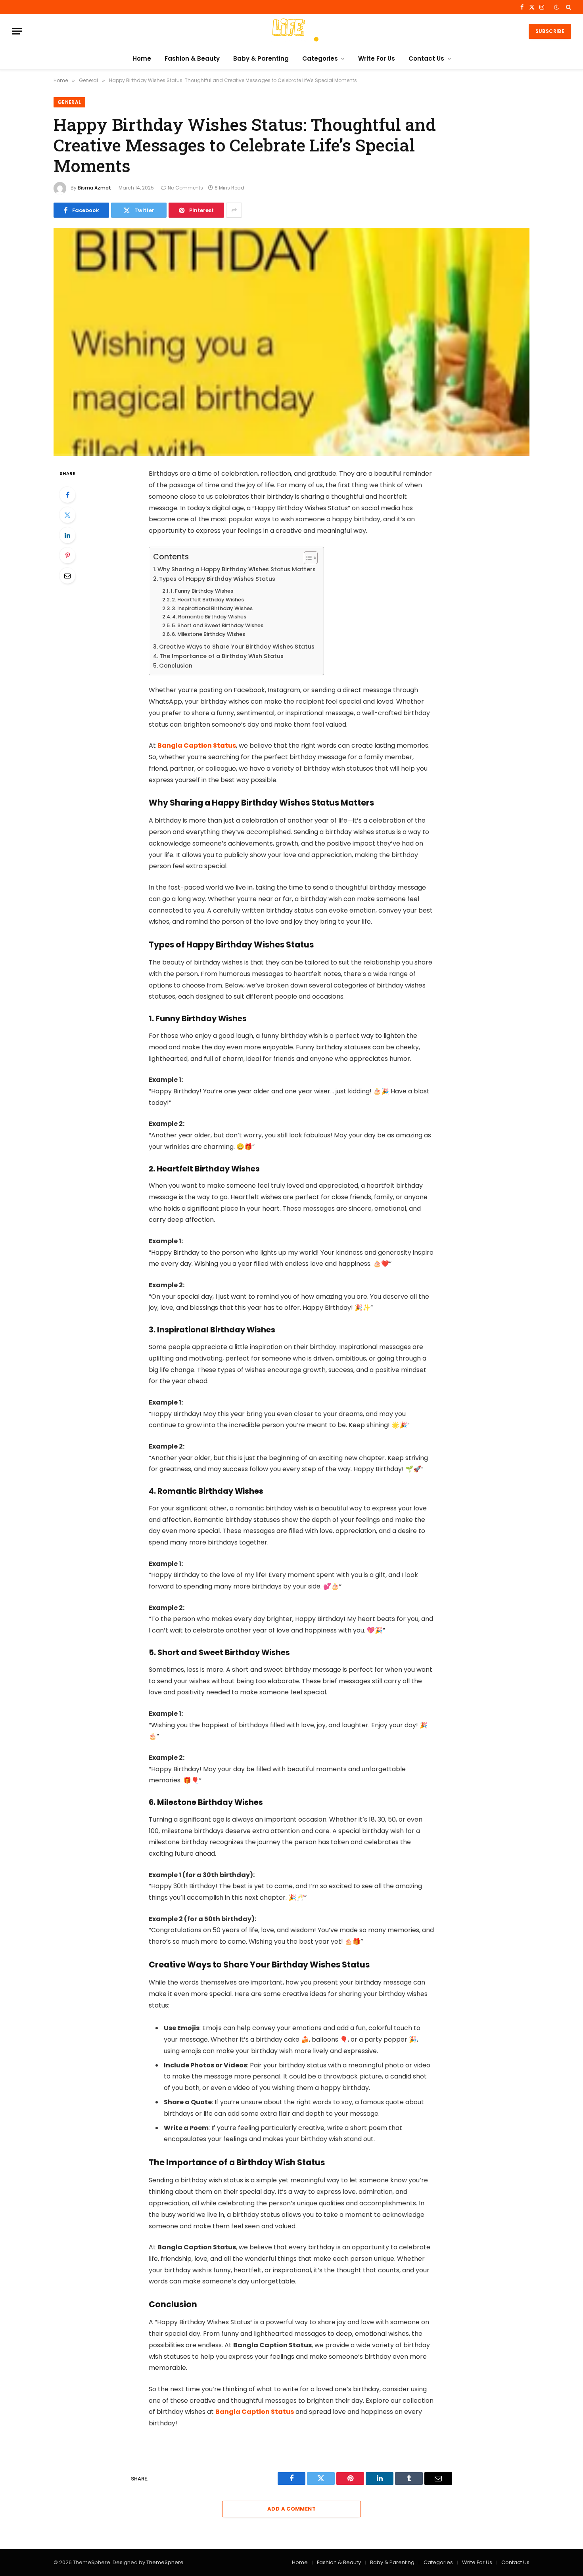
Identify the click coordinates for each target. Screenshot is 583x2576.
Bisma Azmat (94, 188)
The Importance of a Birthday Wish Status (222, 656)
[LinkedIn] (67, 535)
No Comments (185, 188)
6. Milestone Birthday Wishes (208, 634)
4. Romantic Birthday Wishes (209, 617)
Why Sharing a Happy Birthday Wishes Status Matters (237, 569)
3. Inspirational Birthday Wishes (212, 608)
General (69, 102)
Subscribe (550, 31)
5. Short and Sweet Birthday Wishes (218, 625)
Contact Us (426, 58)
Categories (320, 58)
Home (142, 58)
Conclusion (176, 666)
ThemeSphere (165, 2562)
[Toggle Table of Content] (307, 558)
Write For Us (377, 58)
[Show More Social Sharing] (234, 210)
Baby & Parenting (261, 58)
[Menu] (17, 31)
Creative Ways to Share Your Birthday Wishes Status (237, 647)
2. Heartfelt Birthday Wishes (208, 600)
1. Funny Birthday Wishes (202, 591)
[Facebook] (67, 495)
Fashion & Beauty (192, 58)
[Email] (67, 576)
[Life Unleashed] (291, 31)
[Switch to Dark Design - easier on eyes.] (556, 7)
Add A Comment (291, 2509)
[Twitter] (67, 515)
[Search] (568, 7)
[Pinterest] (67, 555)
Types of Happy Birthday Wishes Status (217, 579)
